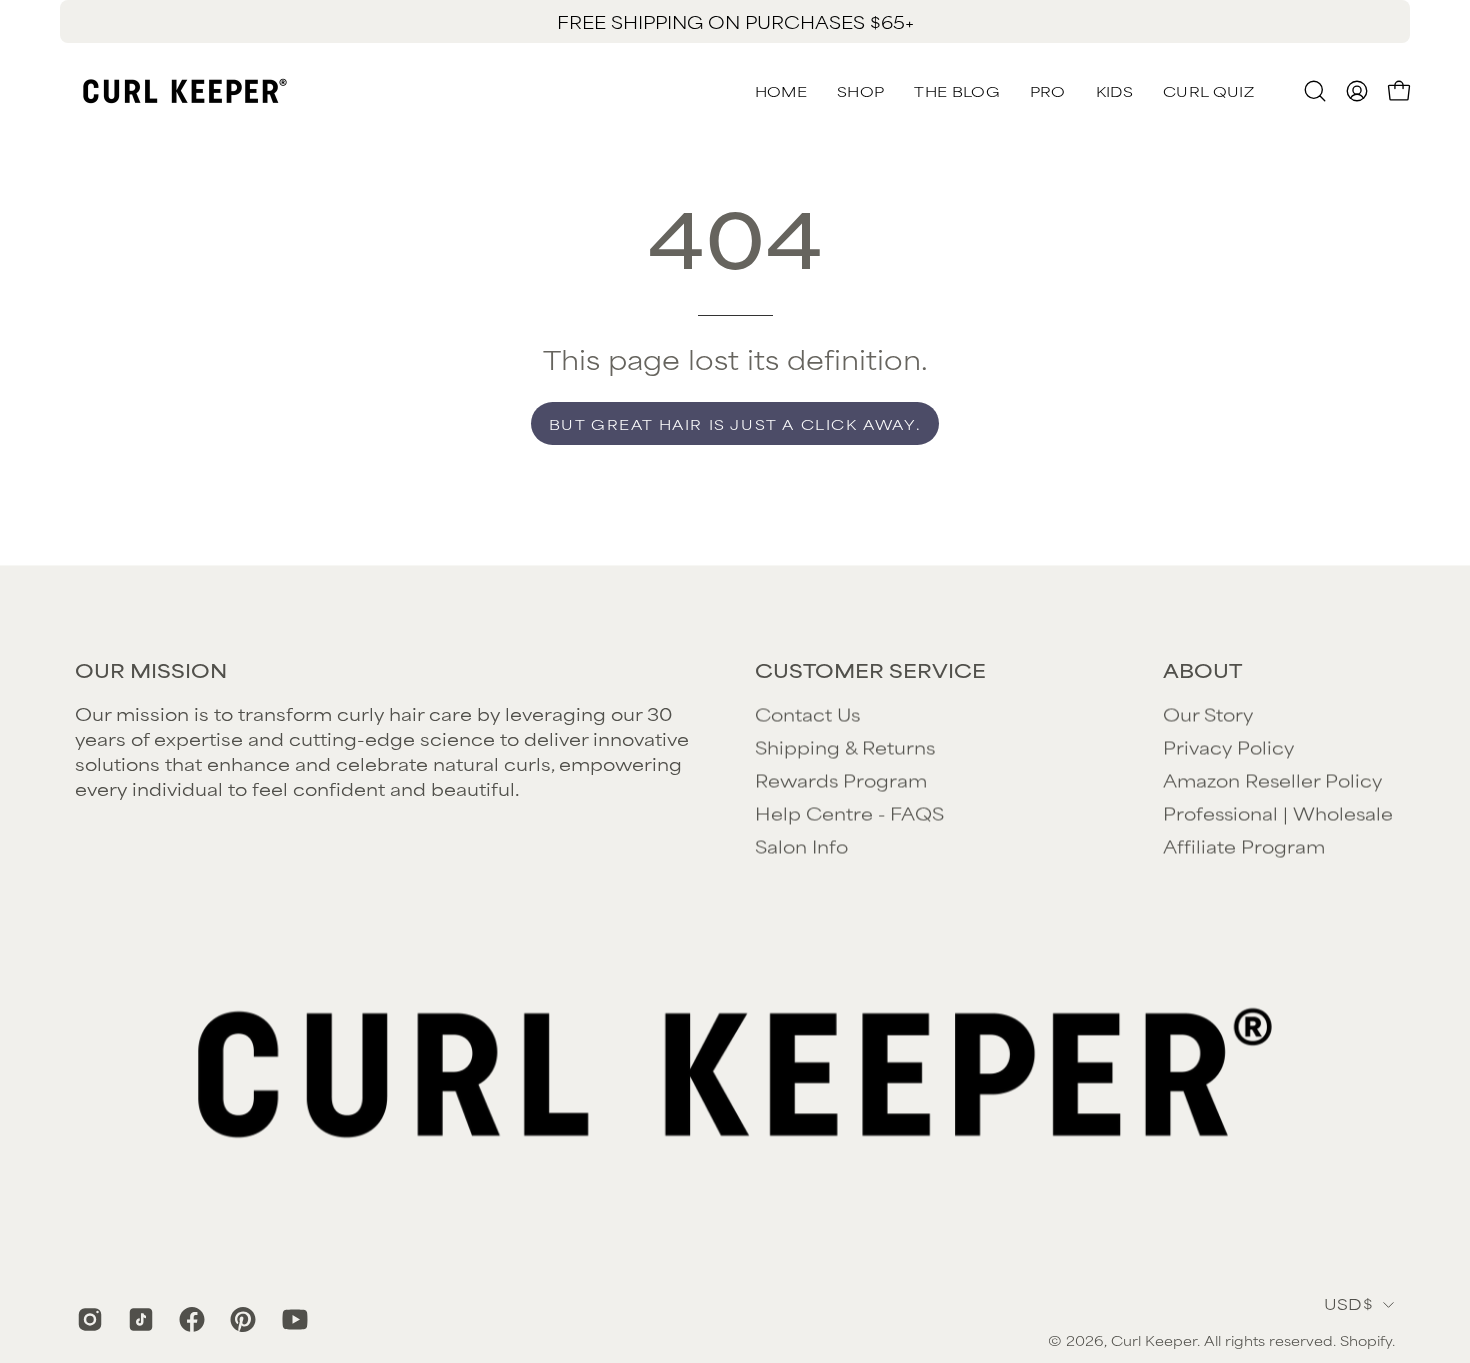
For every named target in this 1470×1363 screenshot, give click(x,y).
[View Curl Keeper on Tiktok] (138, 1319)
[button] (1208, 91)
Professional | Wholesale (1278, 812)
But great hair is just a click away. (735, 423)
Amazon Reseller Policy (1272, 779)
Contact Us (807, 713)
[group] (735, 21)
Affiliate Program (1244, 845)
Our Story (1208, 713)
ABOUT (1202, 670)
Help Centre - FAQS (849, 812)
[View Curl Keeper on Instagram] (87, 1319)
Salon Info (801, 845)
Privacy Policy (1228, 746)
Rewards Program (841, 779)
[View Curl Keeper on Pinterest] (240, 1319)
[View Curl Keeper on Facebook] (189, 1319)
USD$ (1348, 1304)
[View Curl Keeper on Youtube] (292, 1319)
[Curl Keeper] (185, 91)
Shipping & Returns (845, 746)
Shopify (1366, 1341)
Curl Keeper (1154, 1341)
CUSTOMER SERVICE (870, 670)
